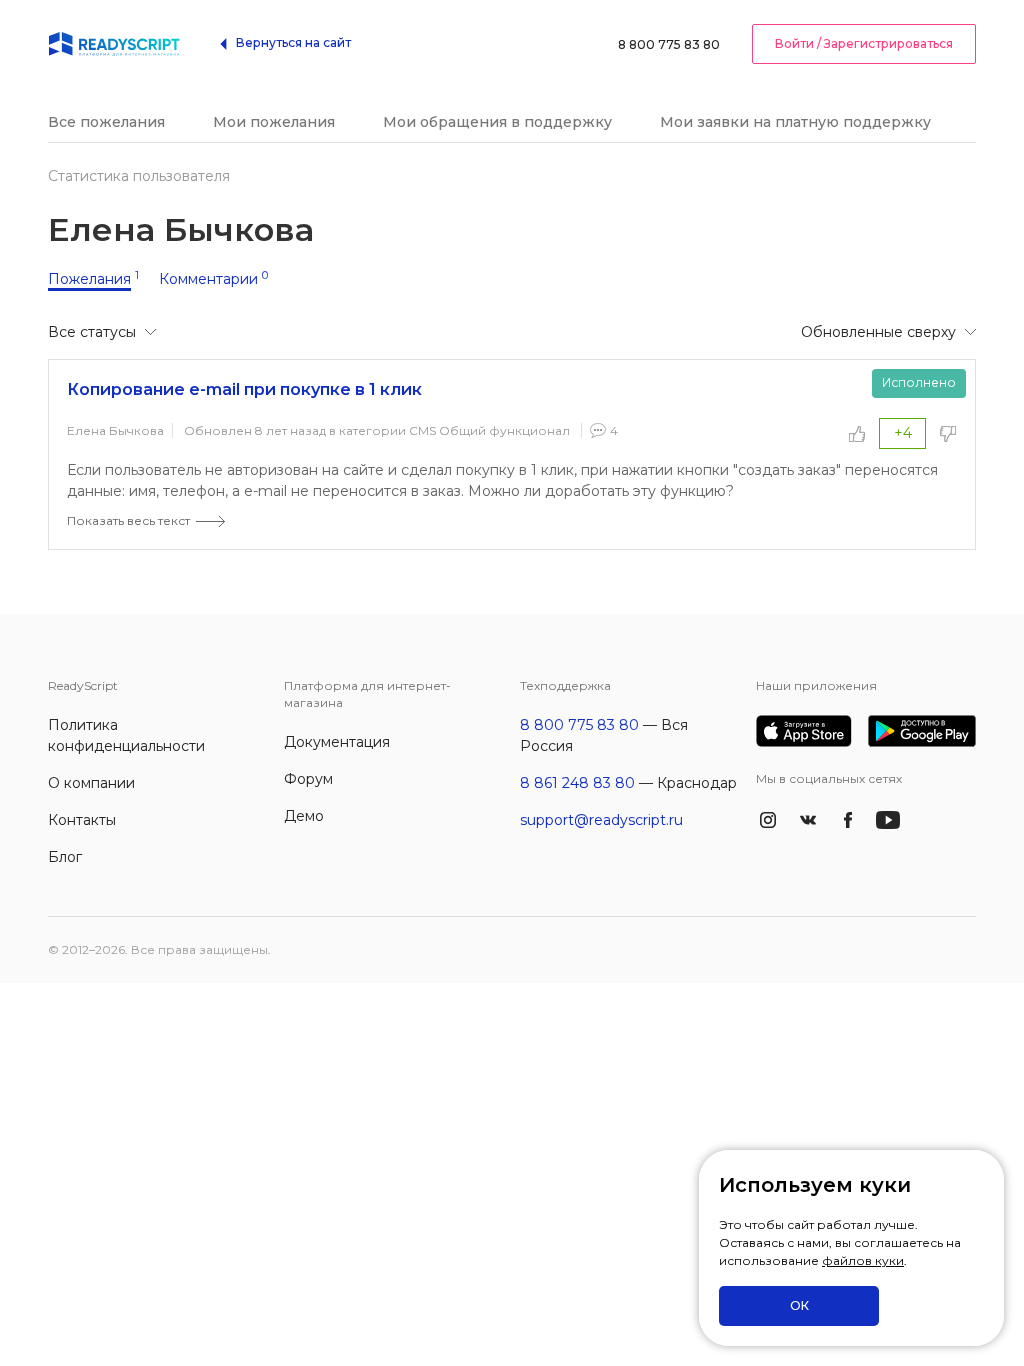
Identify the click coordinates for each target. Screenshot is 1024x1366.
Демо (304, 816)
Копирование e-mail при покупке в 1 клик (244, 389)
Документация (337, 742)
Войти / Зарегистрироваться (864, 43)
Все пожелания (106, 122)
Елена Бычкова (115, 430)
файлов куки (863, 1260)
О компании (91, 783)
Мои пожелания (274, 122)
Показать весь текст (128, 520)
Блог (65, 857)
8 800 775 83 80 (669, 44)
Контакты (82, 820)
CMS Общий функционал (489, 430)
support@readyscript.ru (601, 820)
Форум (308, 779)
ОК (799, 1305)
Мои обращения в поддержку (497, 122)
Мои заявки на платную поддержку (795, 122)
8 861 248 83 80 (577, 783)
